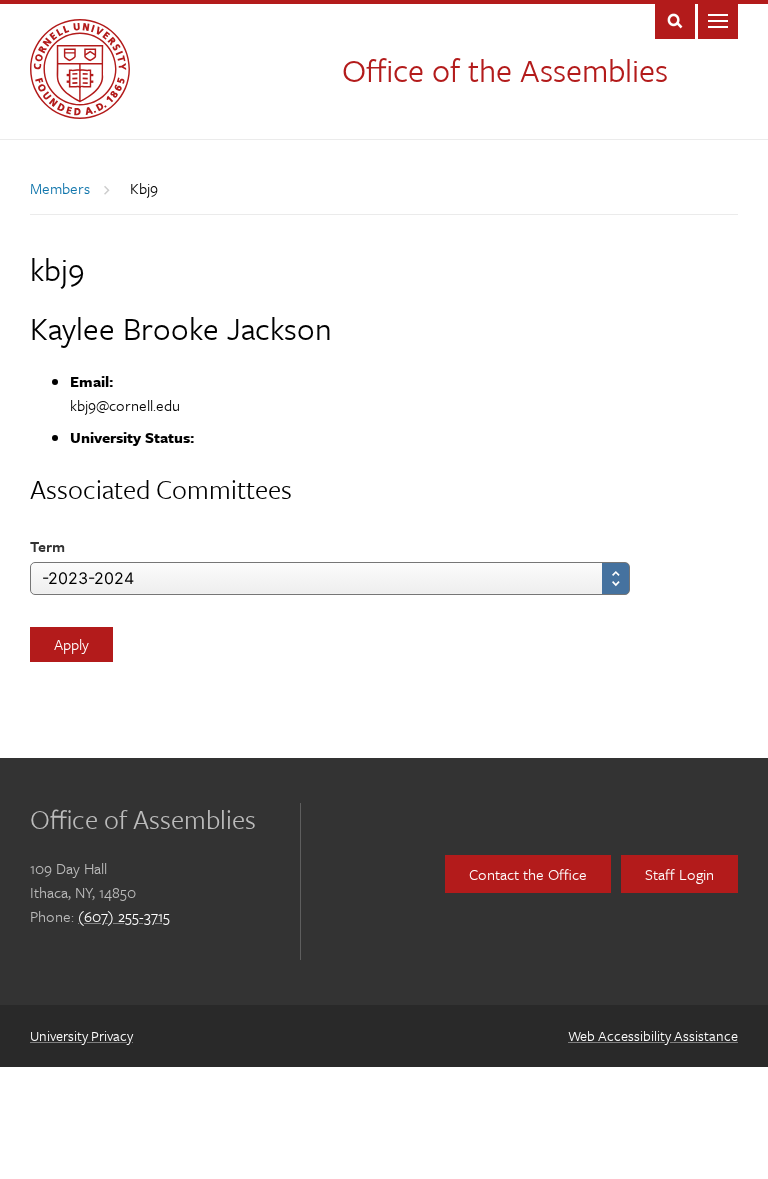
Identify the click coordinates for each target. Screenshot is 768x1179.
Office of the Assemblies (505, 70)
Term (47, 546)
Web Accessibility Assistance (653, 1035)
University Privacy (81, 1035)
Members (60, 188)
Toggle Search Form (675, 19)
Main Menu (718, 19)
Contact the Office (528, 874)
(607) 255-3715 (124, 916)
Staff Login (679, 874)
